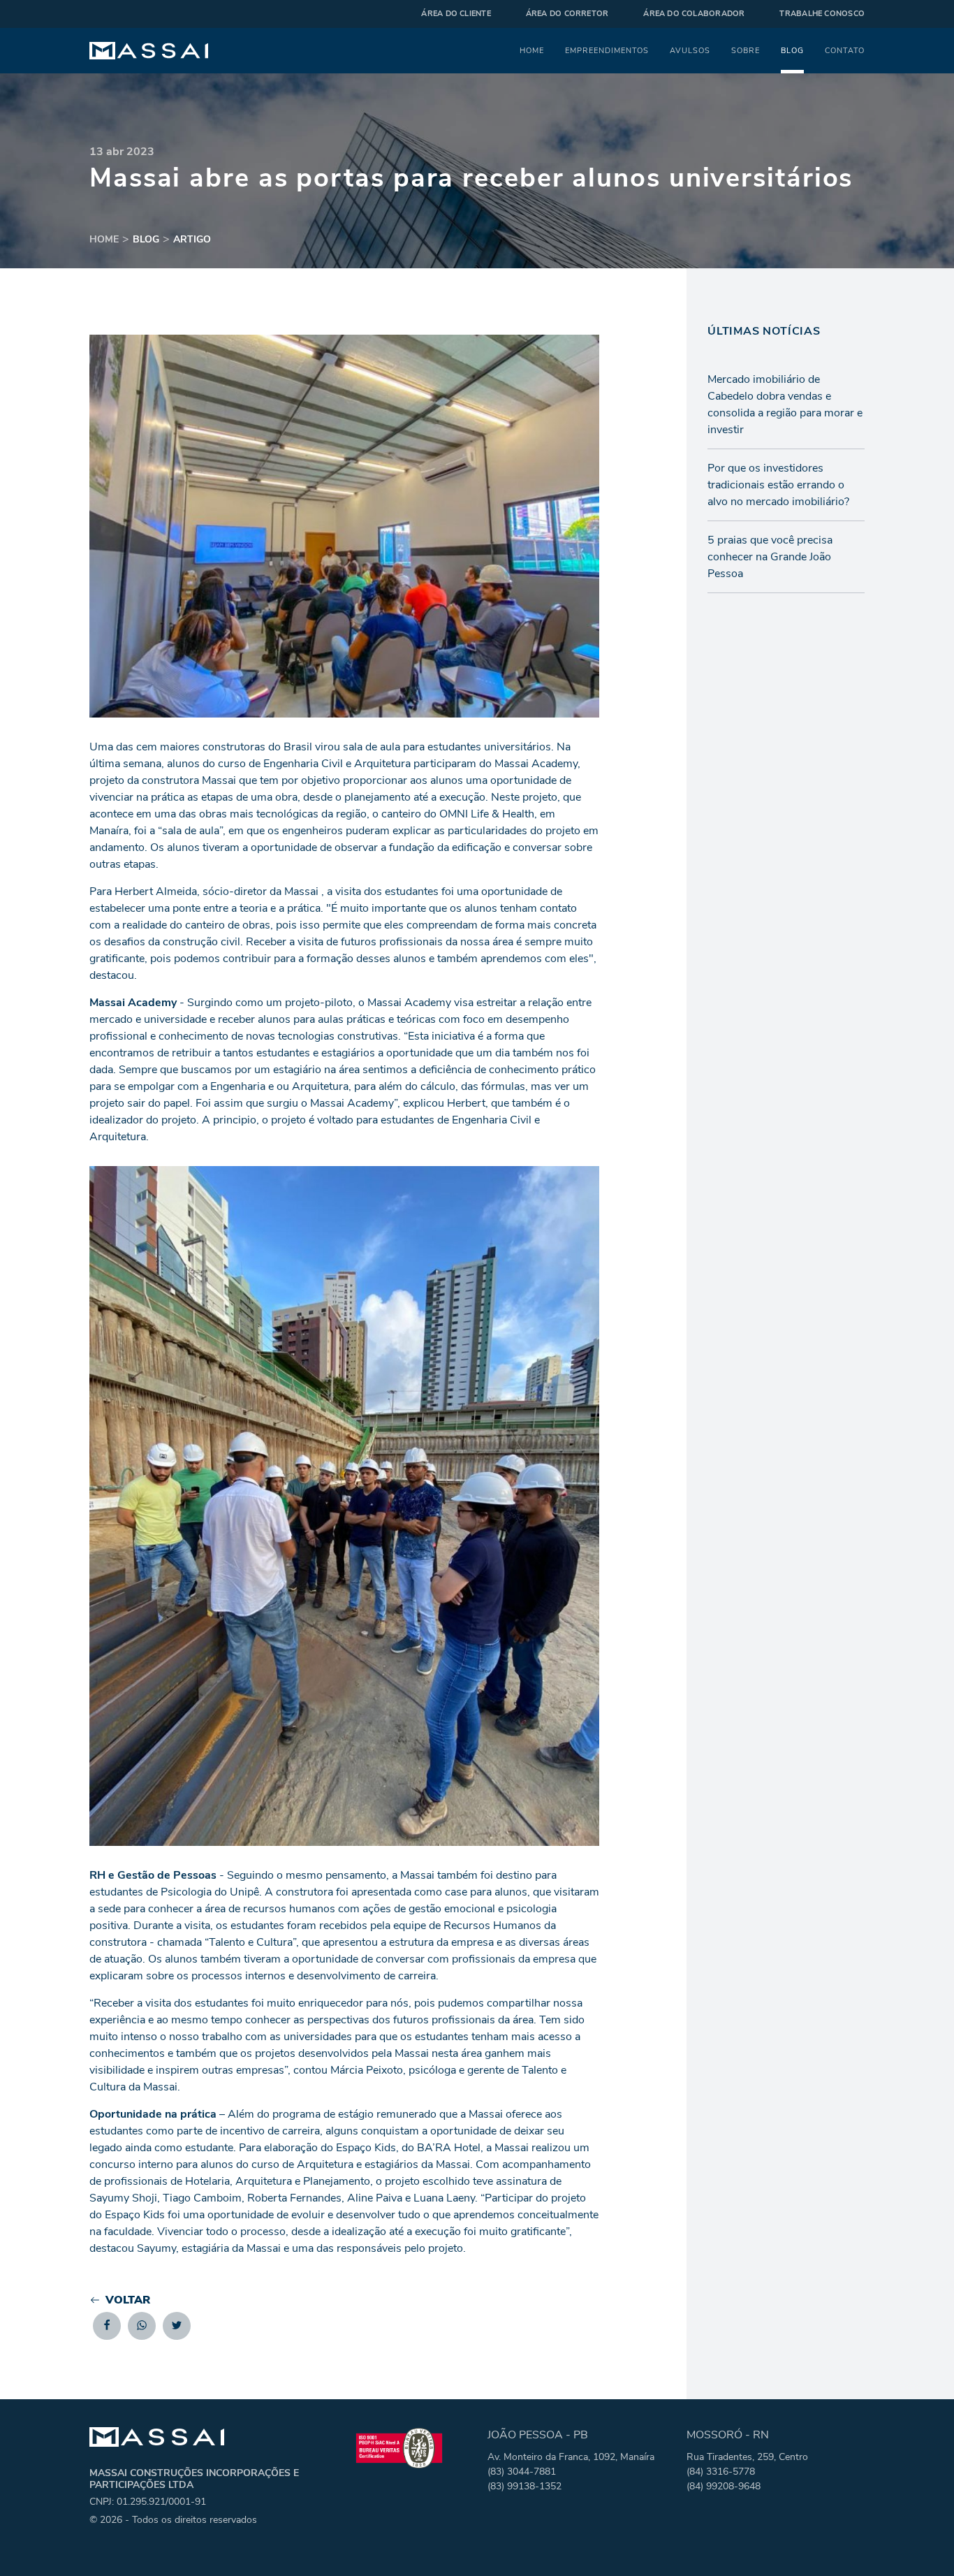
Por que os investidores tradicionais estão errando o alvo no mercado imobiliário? (778, 485)
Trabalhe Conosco (822, 14)
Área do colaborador (694, 14)
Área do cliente (456, 14)
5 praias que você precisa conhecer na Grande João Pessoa (770, 557)
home (104, 239)
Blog (792, 50)
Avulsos (690, 50)
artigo (192, 239)
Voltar (128, 2300)
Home (532, 50)
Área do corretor (567, 14)
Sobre (746, 50)
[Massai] (149, 51)
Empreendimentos (607, 50)
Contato (845, 50)
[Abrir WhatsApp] (919, 2541)
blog (146, 239)
